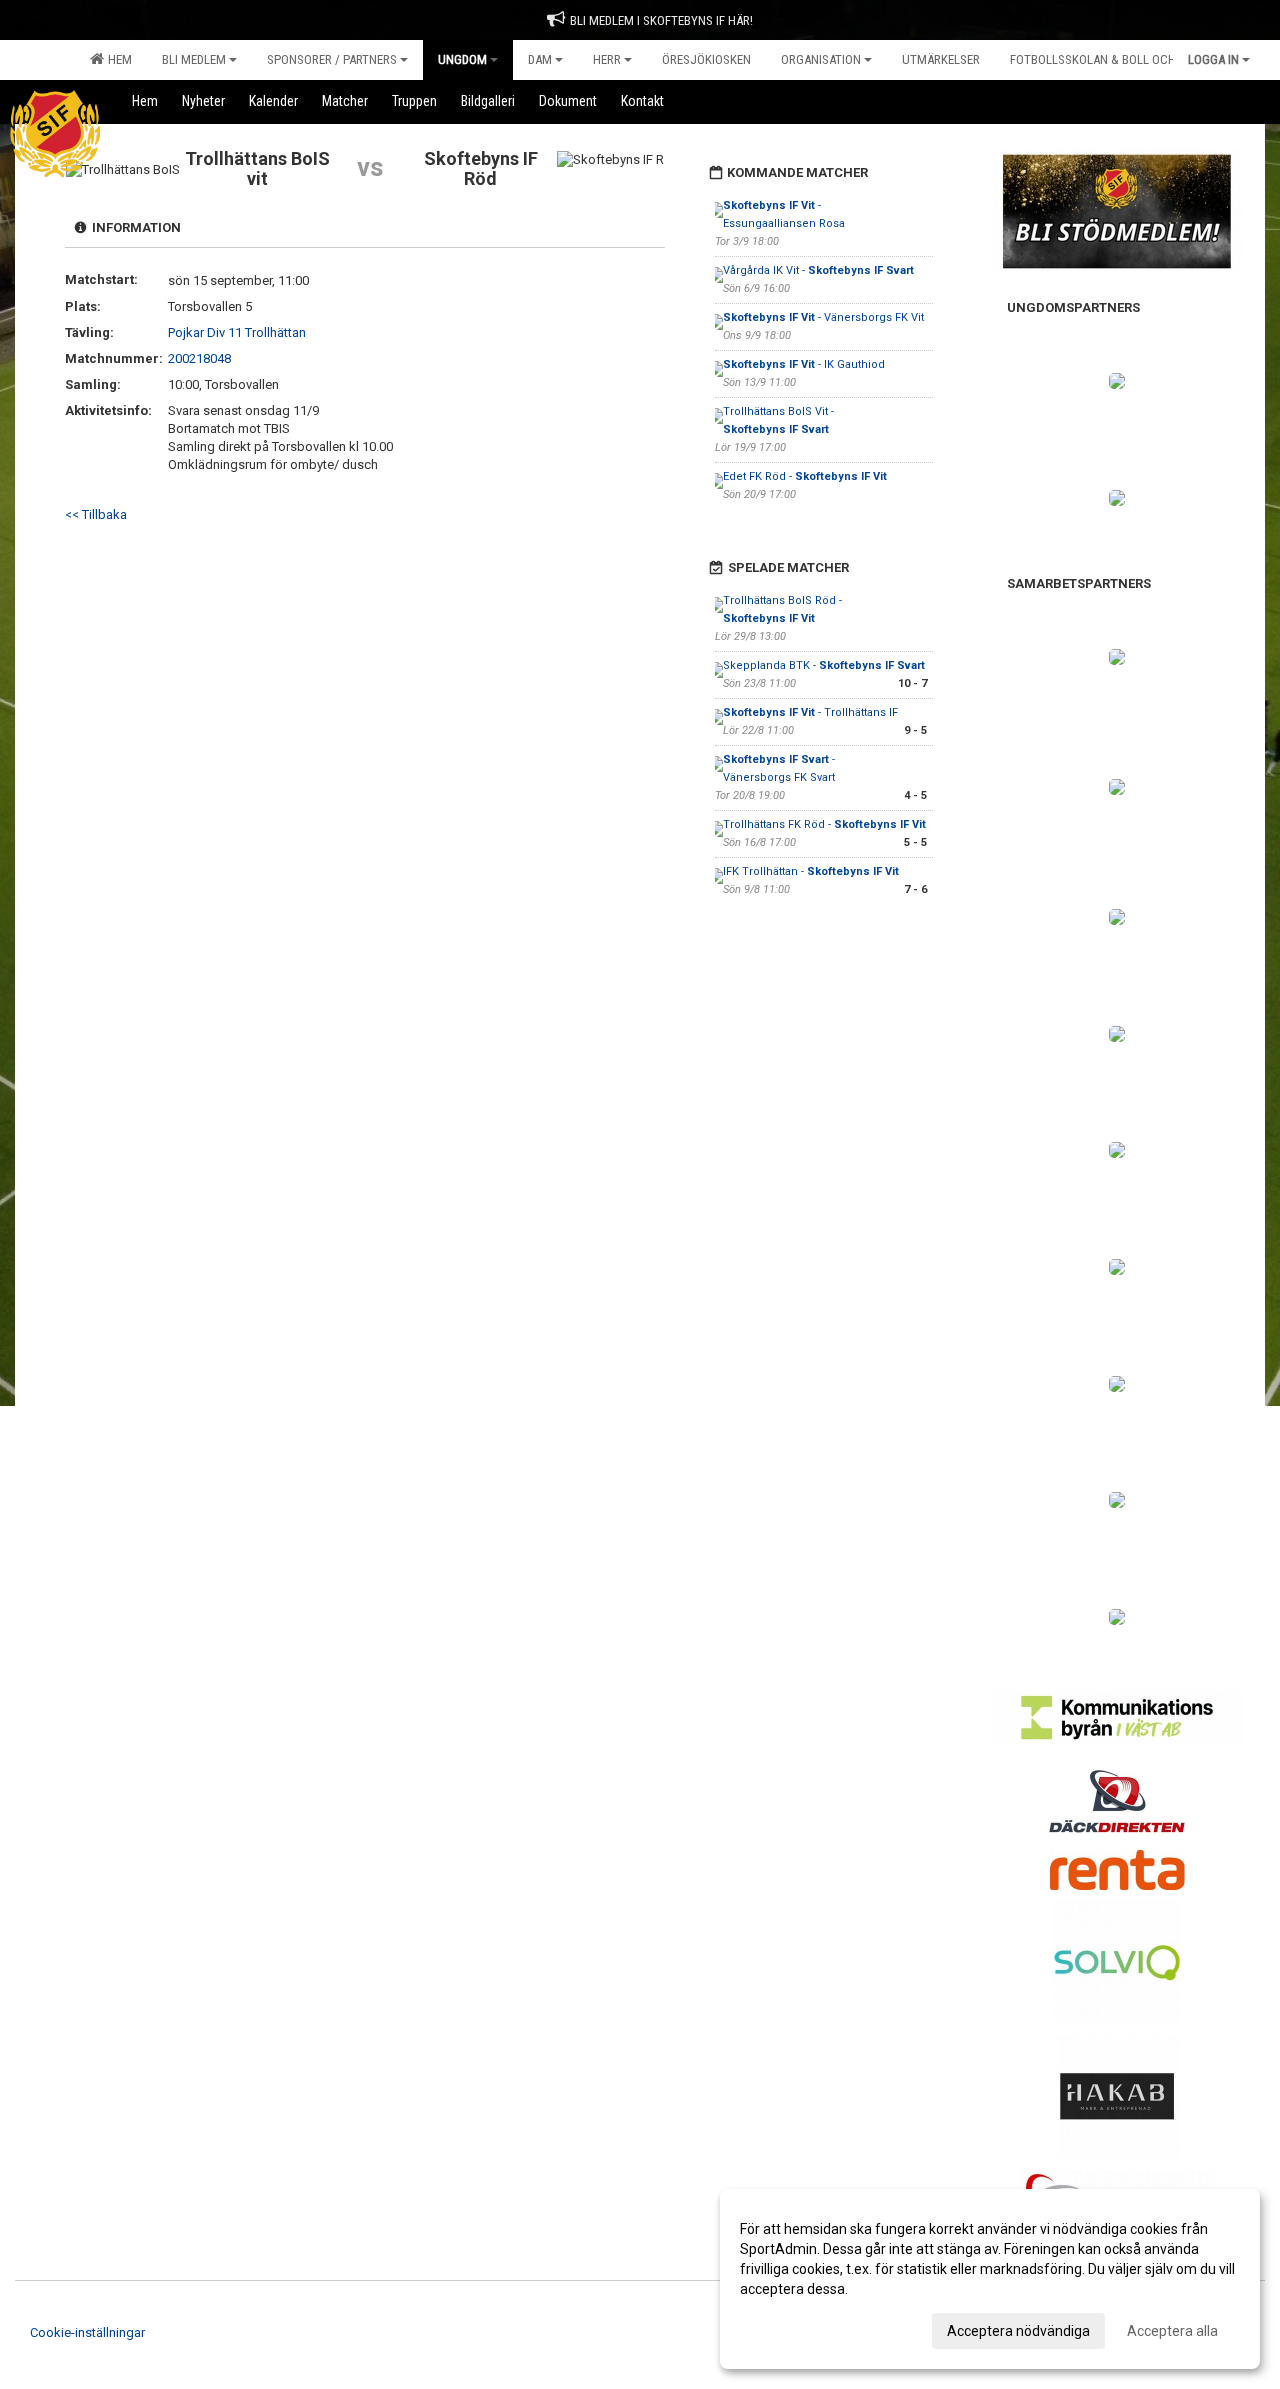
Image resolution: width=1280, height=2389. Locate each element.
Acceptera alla (1172, 2331)
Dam (540, 59)
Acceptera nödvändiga (1018, 2331)
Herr (607, 59)
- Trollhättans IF (812, 712)
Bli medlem (194, 59)
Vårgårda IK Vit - (818, 270)
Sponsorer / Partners (332, 59)
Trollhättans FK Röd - (824, 824)
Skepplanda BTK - (824, 665)
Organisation (821, 59)
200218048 (199, 358)
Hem (117, 59)
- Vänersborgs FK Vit (823, 317)
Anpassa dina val (793, 2328)
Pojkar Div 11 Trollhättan (237, 332)
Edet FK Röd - (805, 476)
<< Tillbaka (96, 514)
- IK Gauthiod (805, 364)
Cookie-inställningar (87, 2332)
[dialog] (990, 2279)
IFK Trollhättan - (811, 871)
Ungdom (462, 59)
